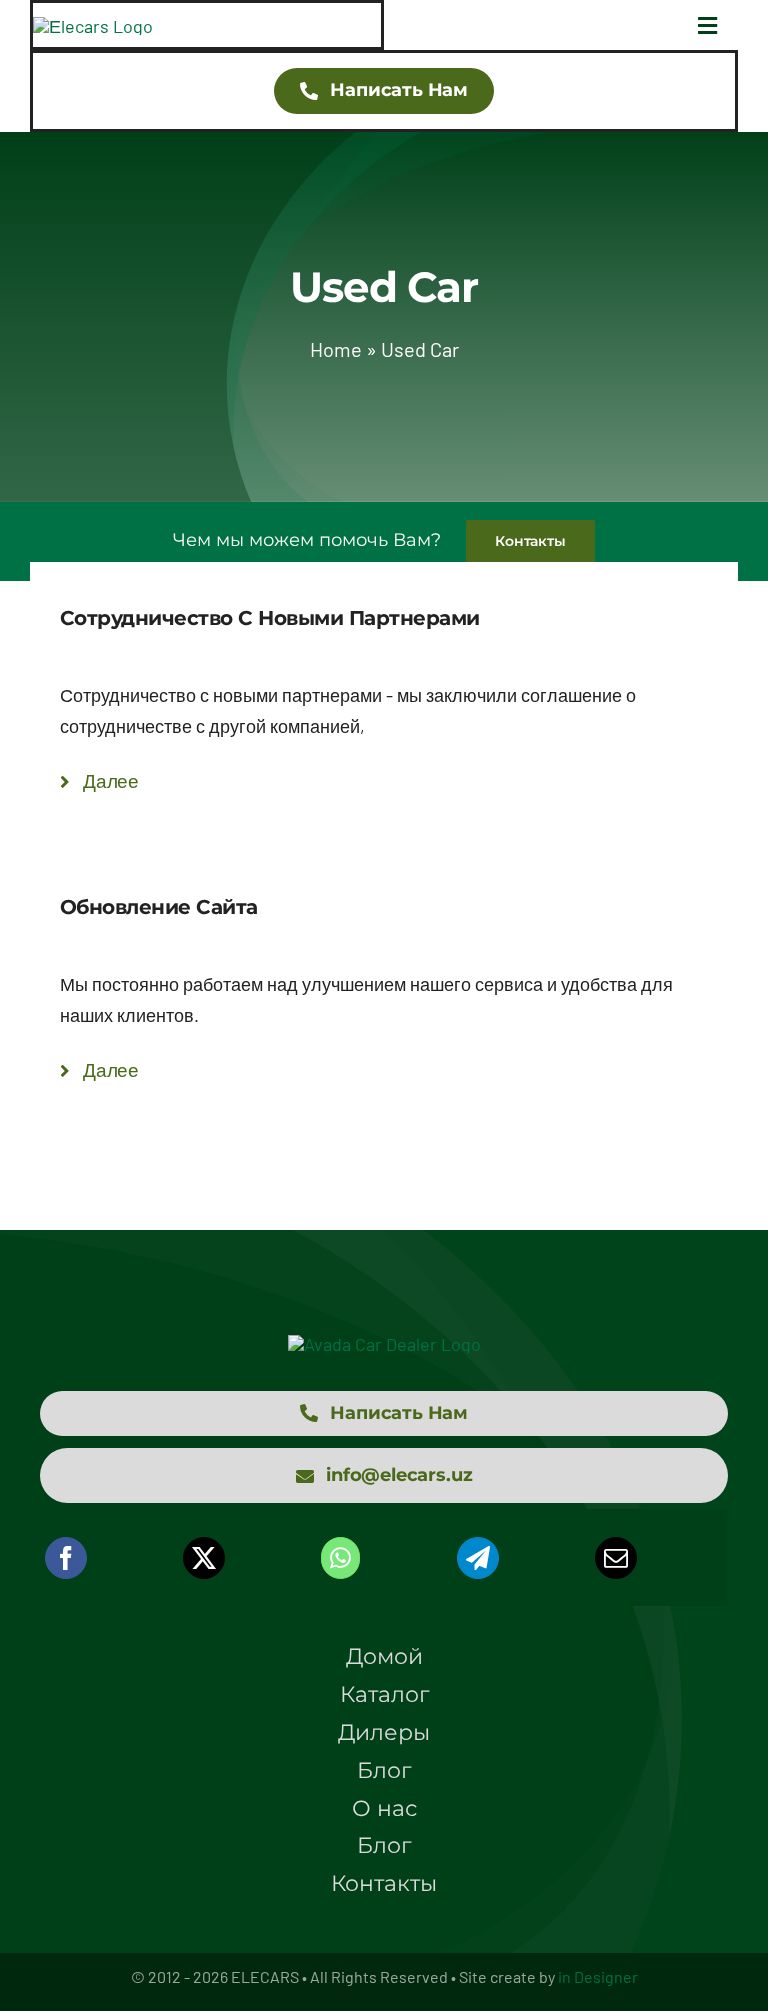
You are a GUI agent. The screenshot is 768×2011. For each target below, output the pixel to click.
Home (336, 349)
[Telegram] (478, 1558)
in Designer (598, 1976)
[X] (204, 1558)
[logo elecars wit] (384, 1344)
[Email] (616, 1558)
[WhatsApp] (340, 1558)
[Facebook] (66, 1558)
